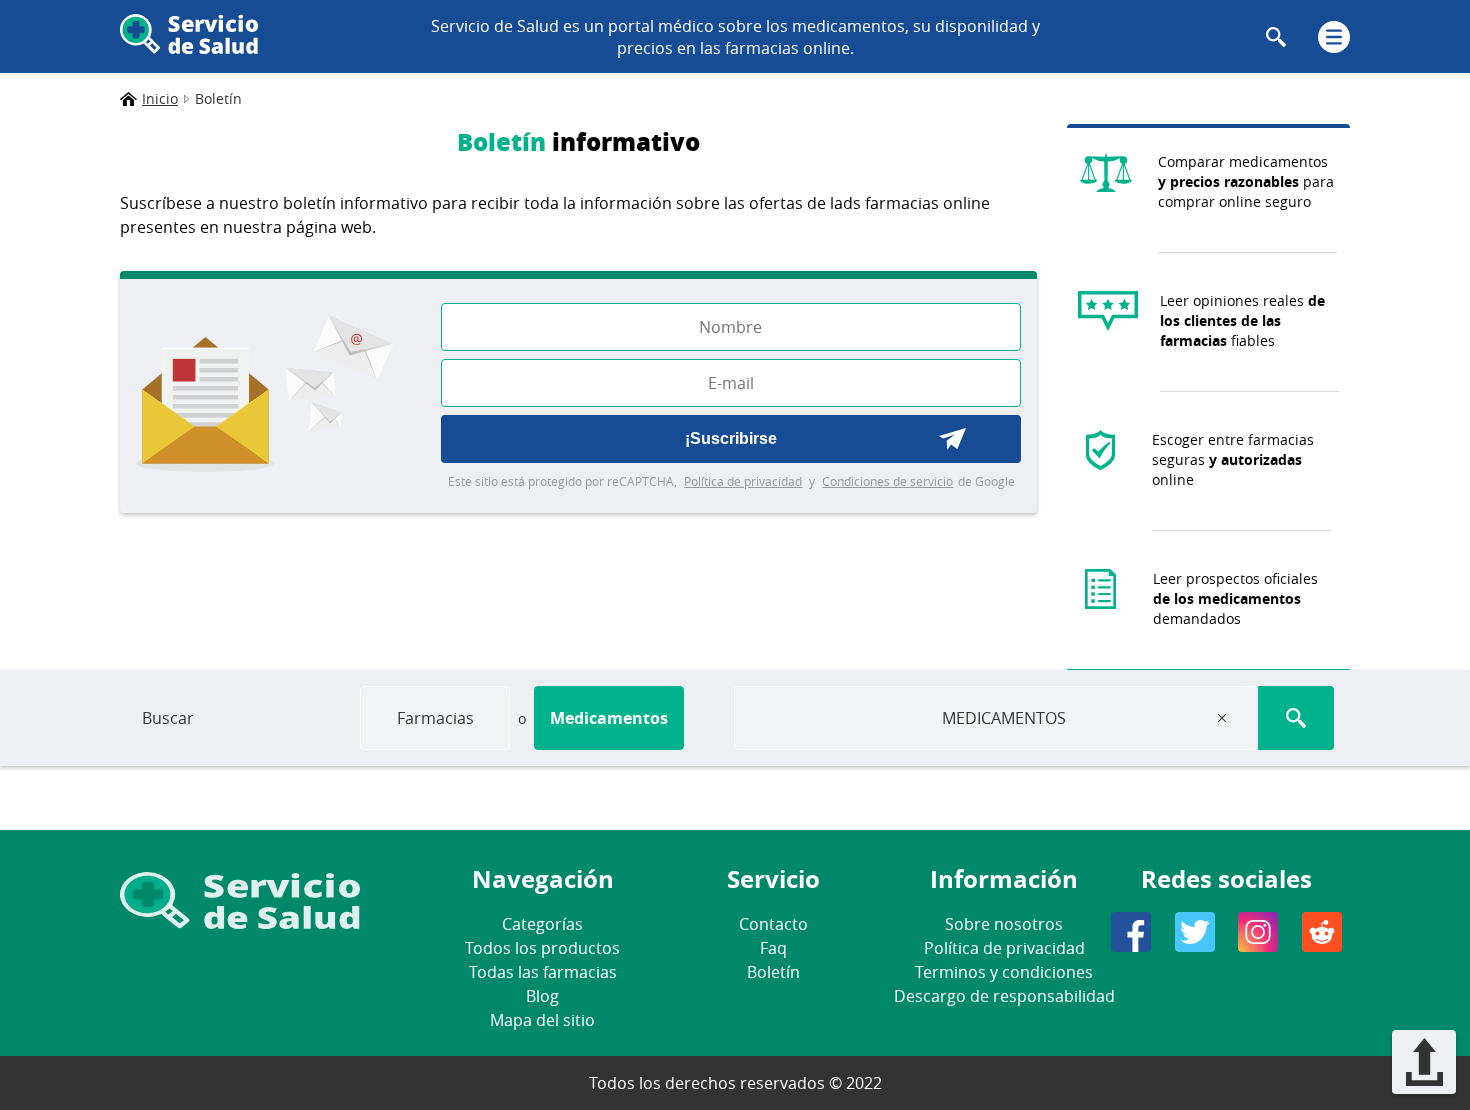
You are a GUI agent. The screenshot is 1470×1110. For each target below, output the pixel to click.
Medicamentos (609, 718)
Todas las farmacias (543, 972)
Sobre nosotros (1004, 924)
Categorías (542, 924)
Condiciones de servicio (887, 481)
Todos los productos (542, 948)
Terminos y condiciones (1004, 972)
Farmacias (435, 718)
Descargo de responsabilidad (1004, 996)
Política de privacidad (743, 481)
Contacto (773, 924)
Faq (773, 948)
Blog (542, 996)
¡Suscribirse (731, 438)
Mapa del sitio (542, 1020)
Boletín (773, 972)
